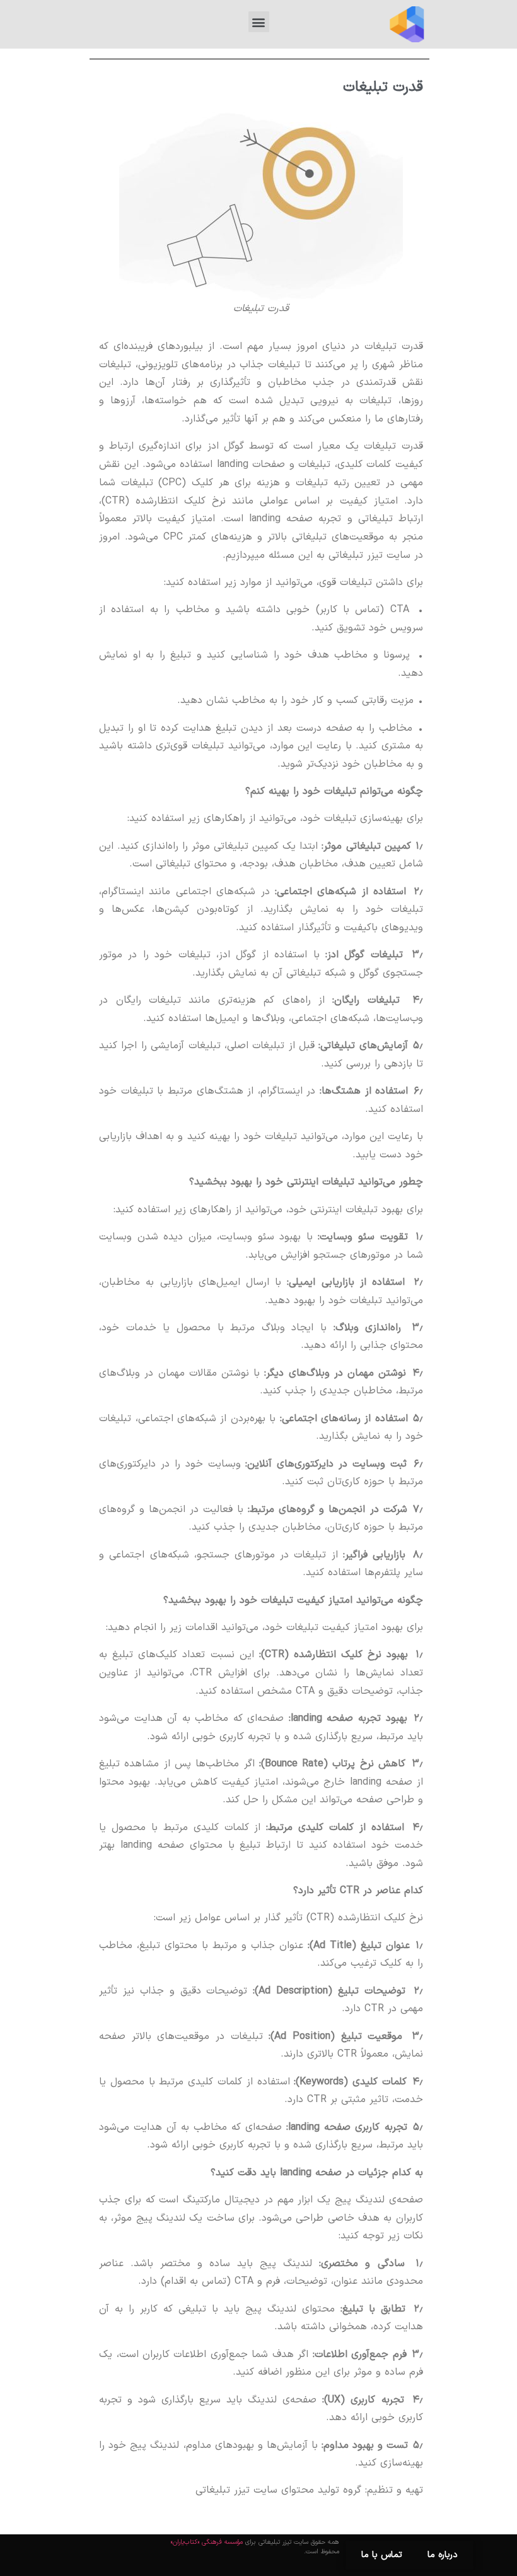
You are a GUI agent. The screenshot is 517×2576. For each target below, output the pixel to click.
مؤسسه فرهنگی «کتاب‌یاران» (207, 2542)
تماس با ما (382, 2555)
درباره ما (443, 2555)
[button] (259, 22)
